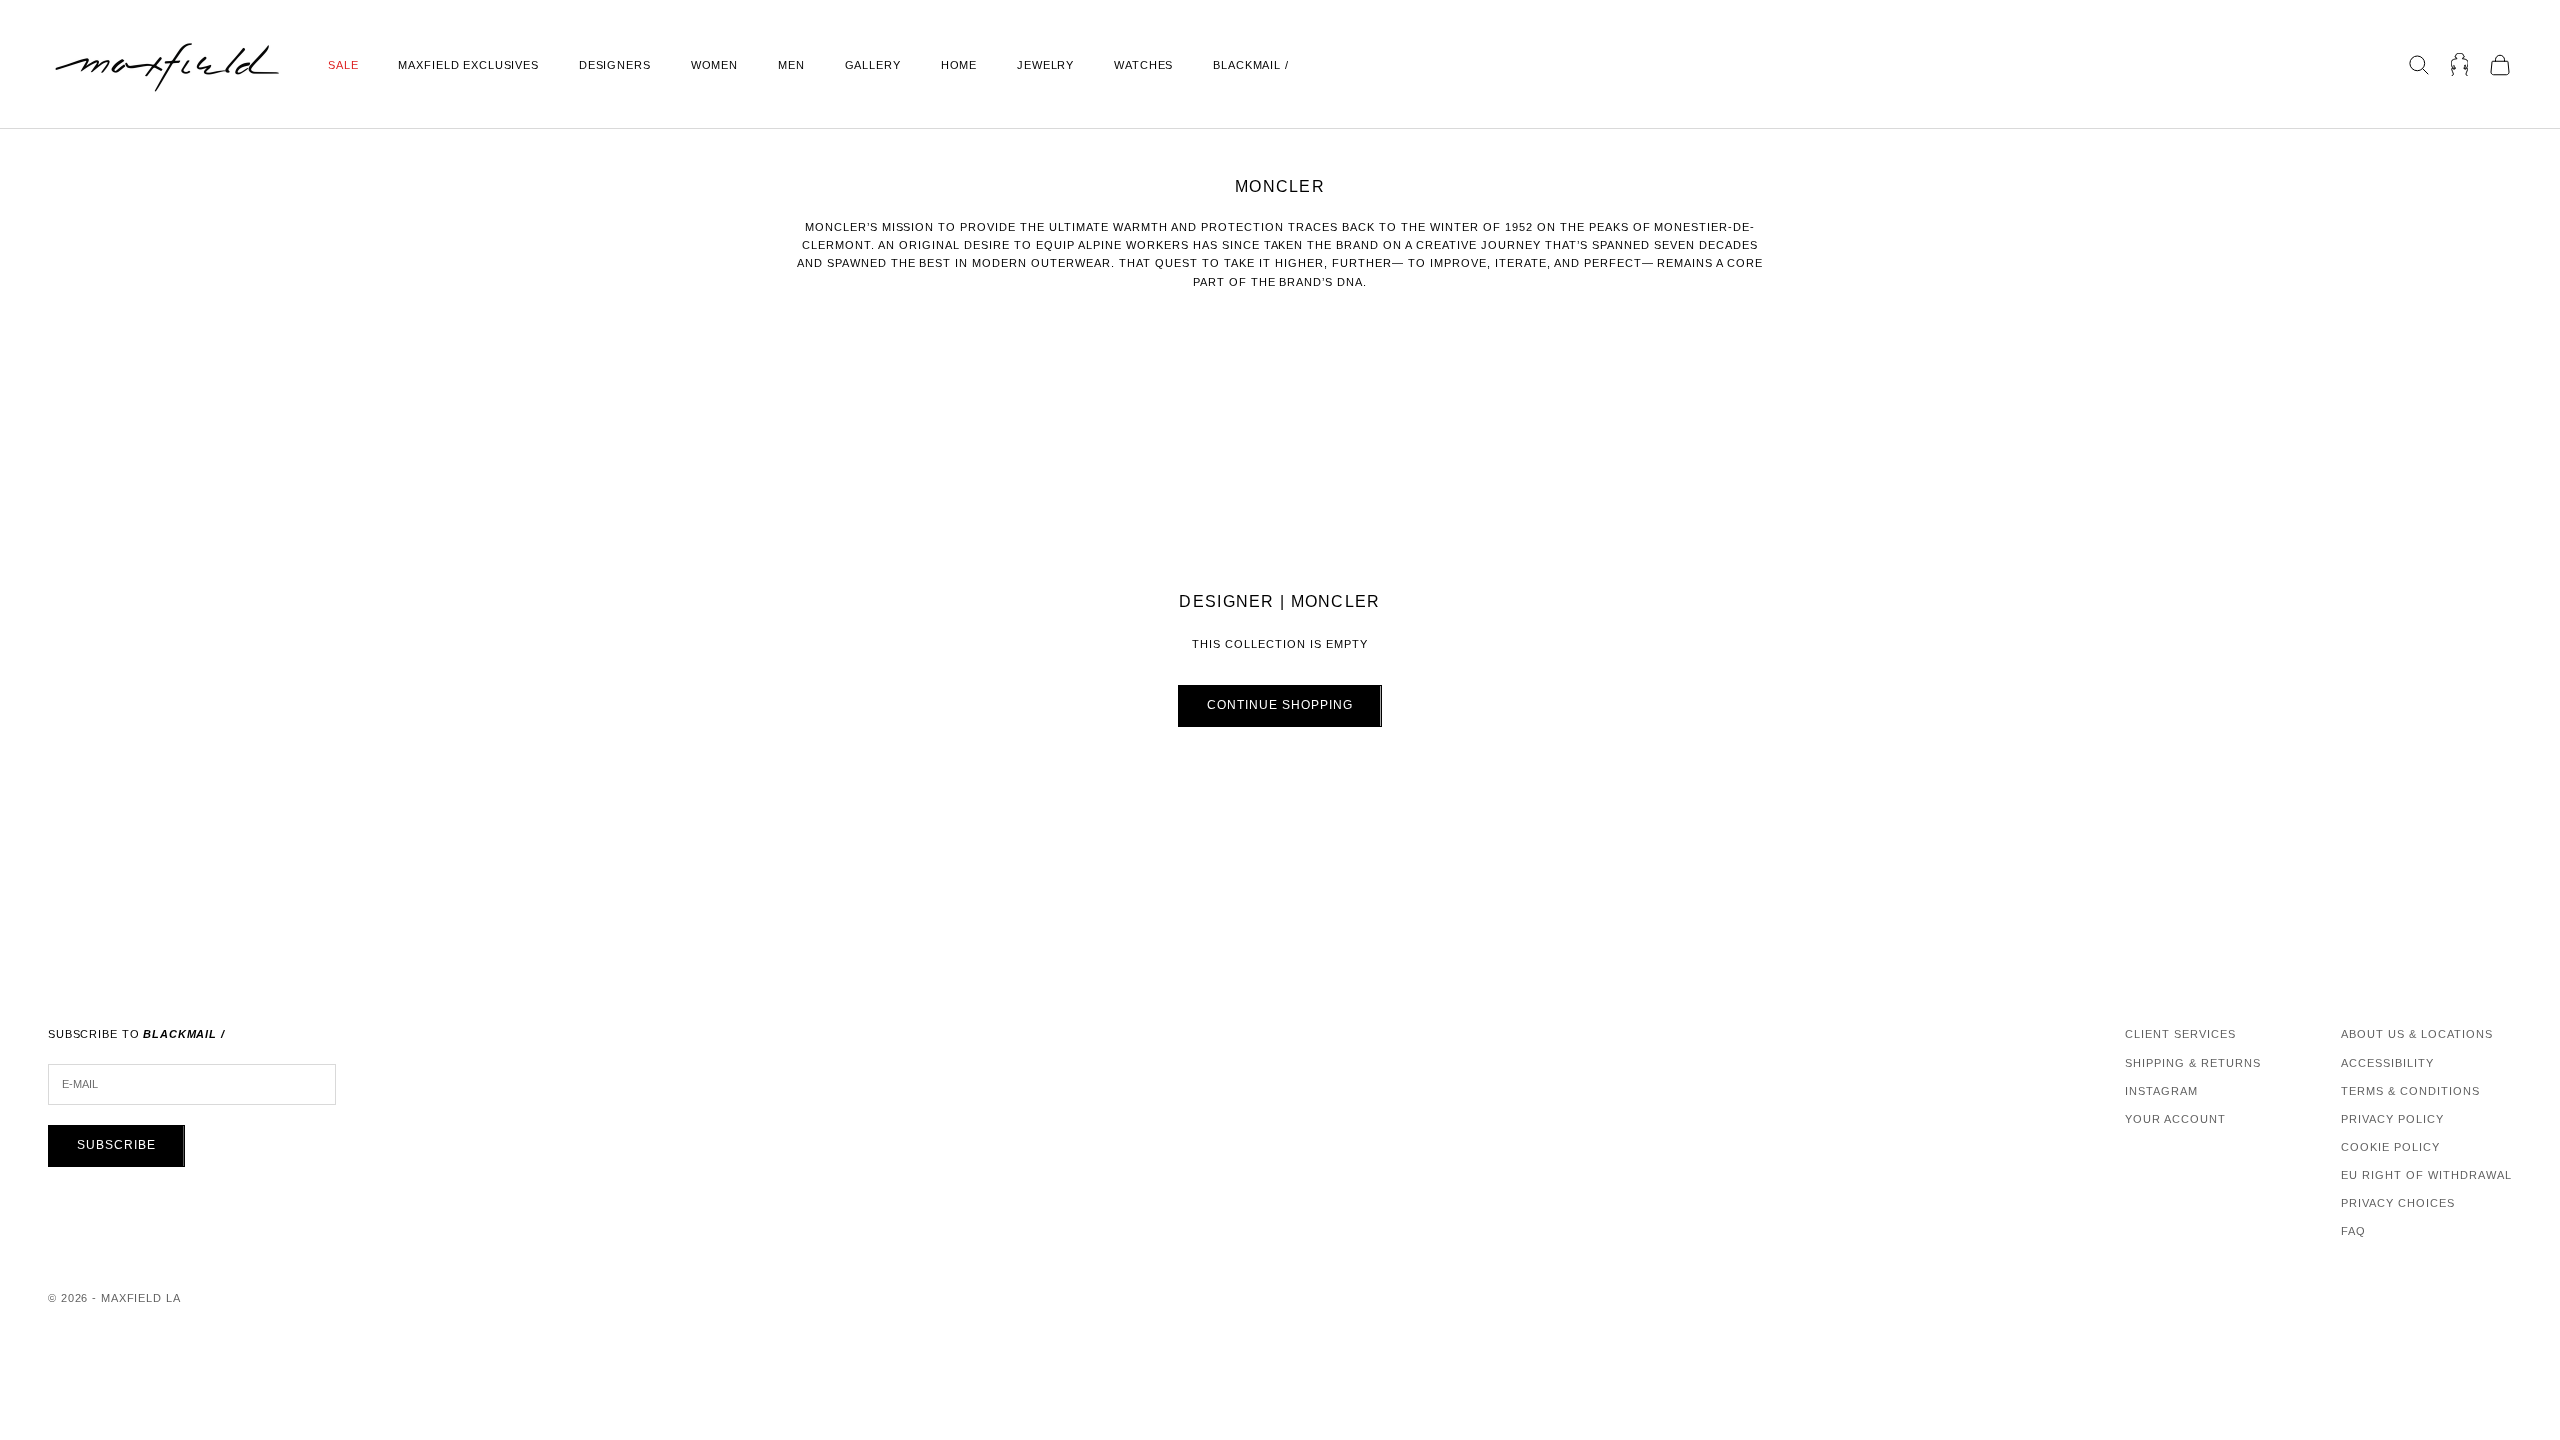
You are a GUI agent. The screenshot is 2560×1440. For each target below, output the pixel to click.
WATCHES (1143, 65)
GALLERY (873, 65)
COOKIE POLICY (2390, 1147)
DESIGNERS (615, 65)
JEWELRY (1045, 65)
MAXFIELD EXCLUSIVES (468, 65)
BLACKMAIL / (1251, 65)
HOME (959, 65)
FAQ (2353, 1231)
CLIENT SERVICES (2180, 1034)
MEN (791, 65)
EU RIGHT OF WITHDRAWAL (2426, 1175)
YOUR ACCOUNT (2175, 1119)
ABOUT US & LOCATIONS (2417, 1034)
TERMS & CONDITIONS (2410, 1091)
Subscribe (116, 1145)
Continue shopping (1279, 705)
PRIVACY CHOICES (2398, 1203)
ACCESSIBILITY (2387, 1063)
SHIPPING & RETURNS (2193, 1063)
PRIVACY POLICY (2392, 1119)
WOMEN (714, 65)
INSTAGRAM (2161, 1091)
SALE (343, 65)
